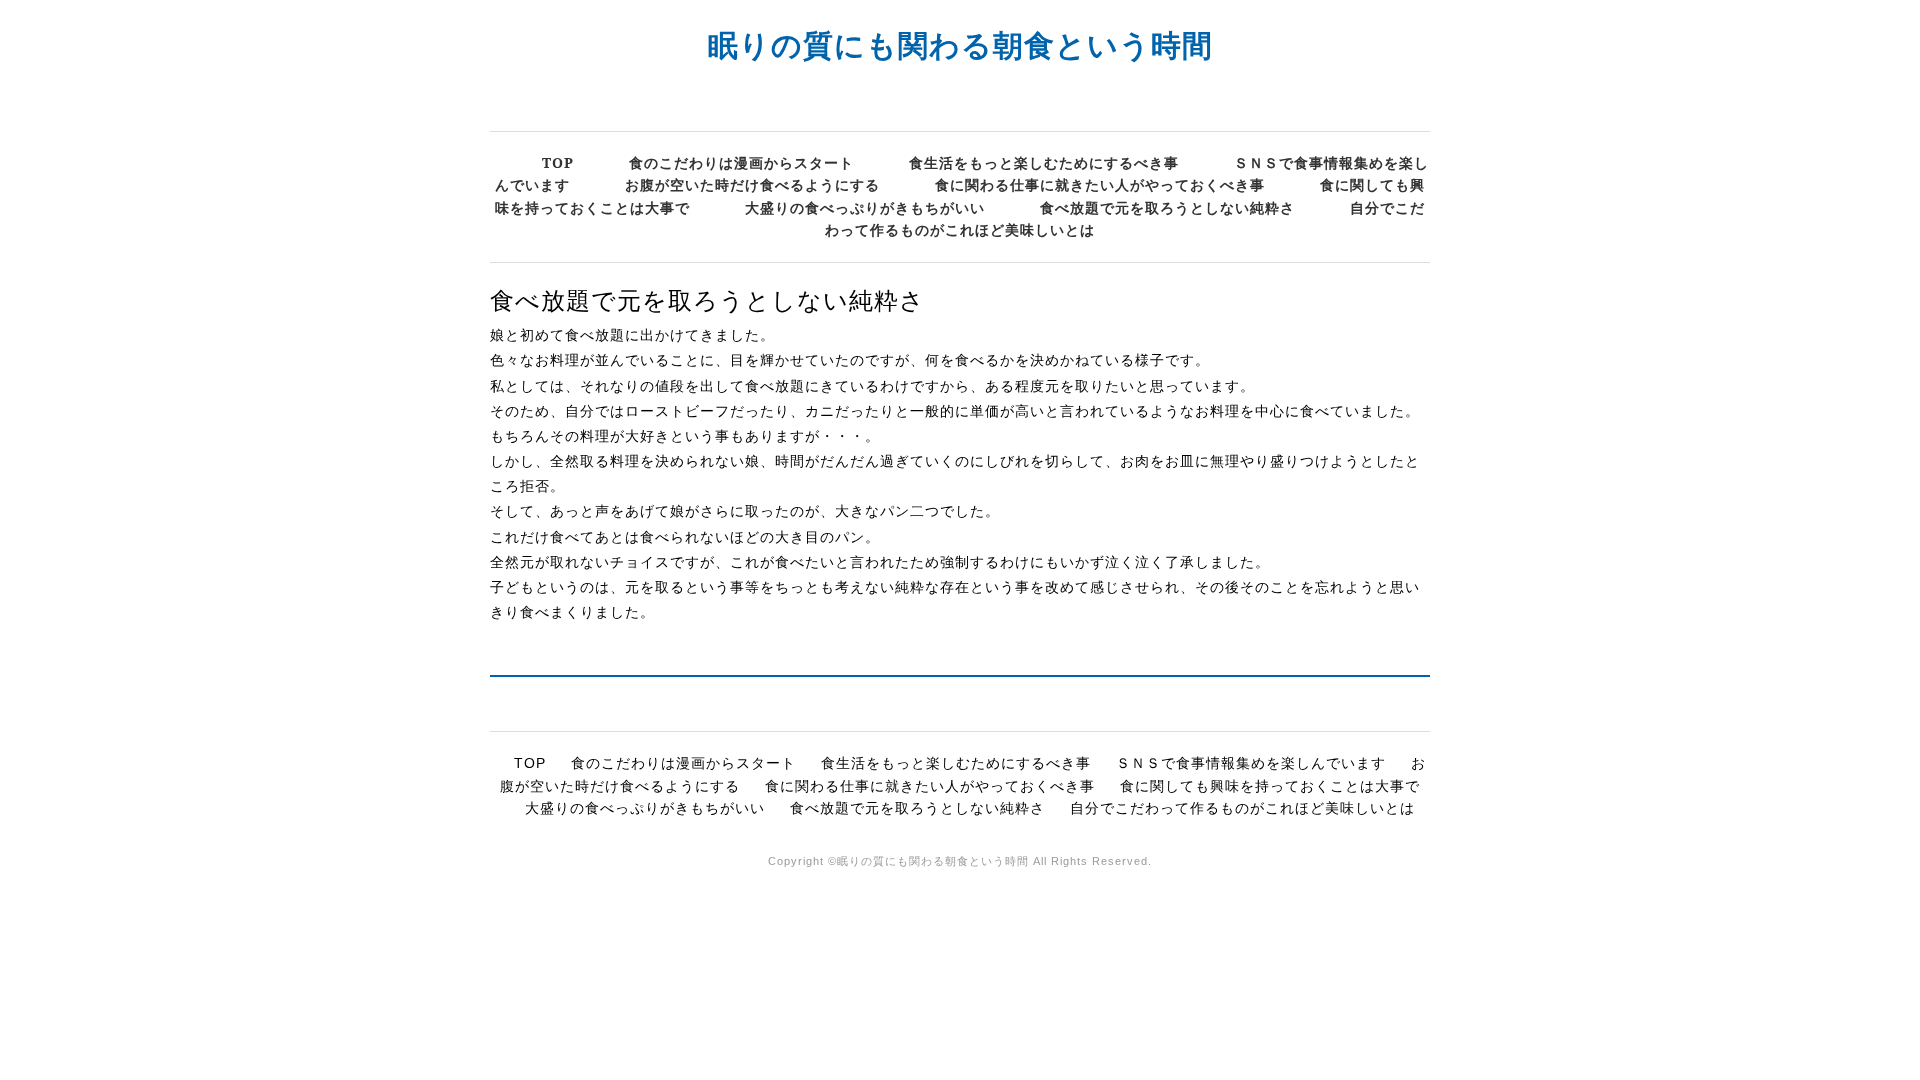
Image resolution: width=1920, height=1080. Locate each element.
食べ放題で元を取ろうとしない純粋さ (1167, 207)
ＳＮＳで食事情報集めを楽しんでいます (1251, 763)
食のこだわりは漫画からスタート (741, 162)
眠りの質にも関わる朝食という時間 (960, 44)
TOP (558, 162)
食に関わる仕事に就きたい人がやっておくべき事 (1100, 184)
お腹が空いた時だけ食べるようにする (752, 184)
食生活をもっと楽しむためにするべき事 (1044, 162)
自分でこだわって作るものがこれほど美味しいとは (1242, 808)
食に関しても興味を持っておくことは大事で (1270, 786)
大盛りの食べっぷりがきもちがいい (865, 207)
